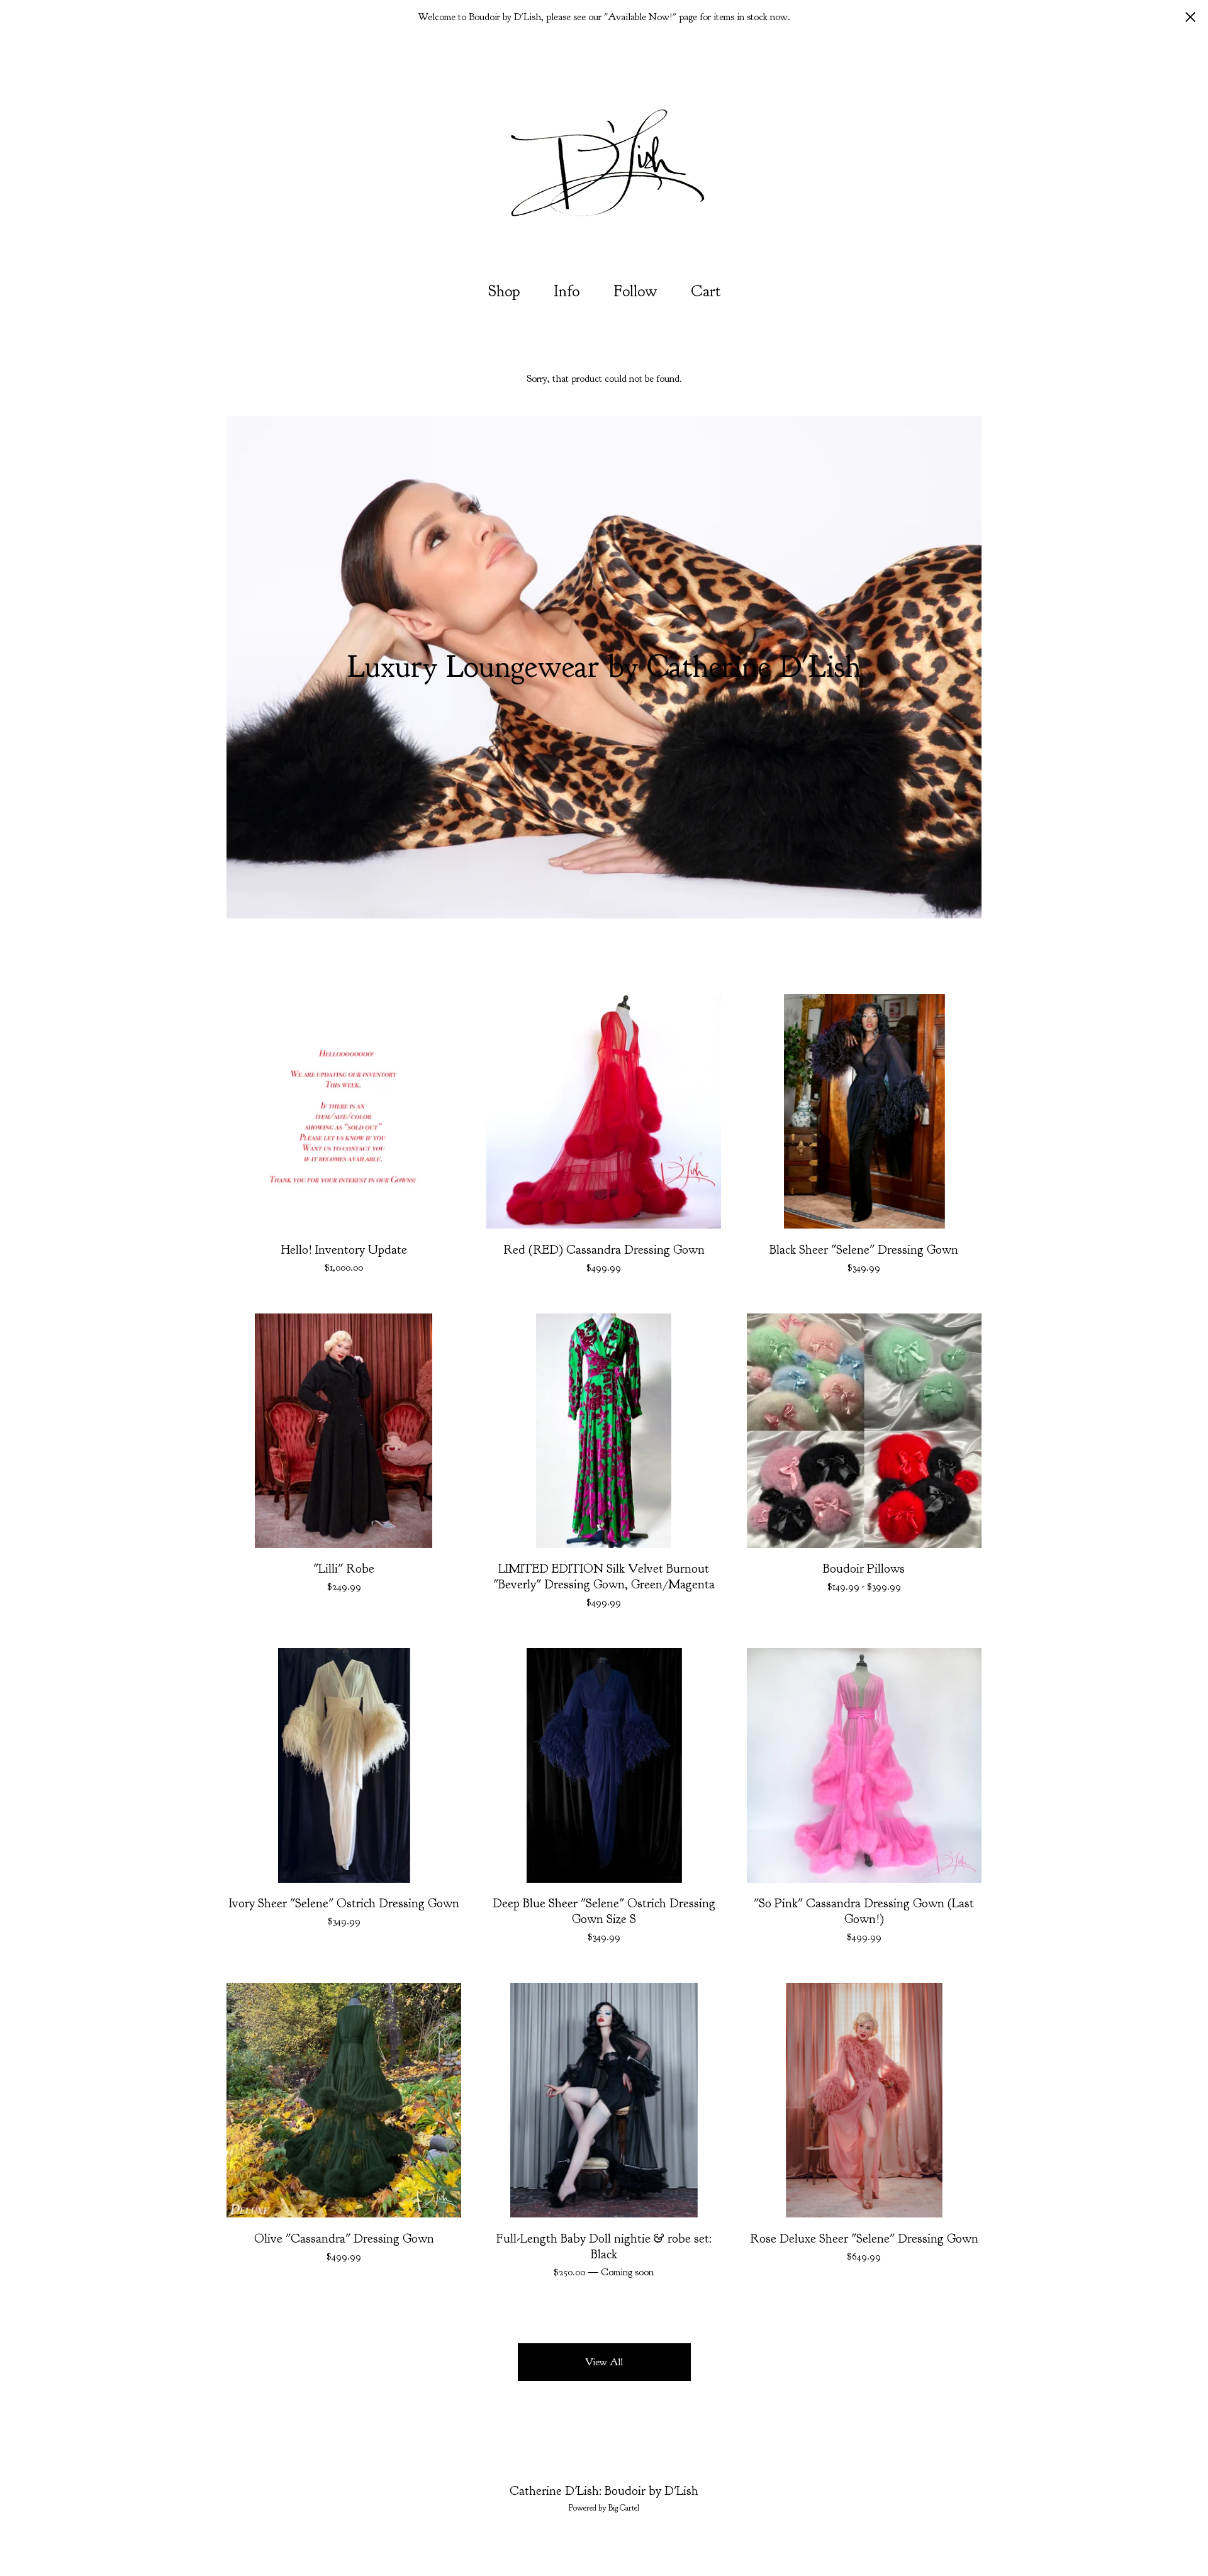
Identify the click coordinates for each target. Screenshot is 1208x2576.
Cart (709, 290)
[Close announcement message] (1190, 17)
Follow (635, 291)
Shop (504, 291)
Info (567, 291)
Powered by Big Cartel (604, 2508)
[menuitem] (504, 292)
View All (604, 2362)
